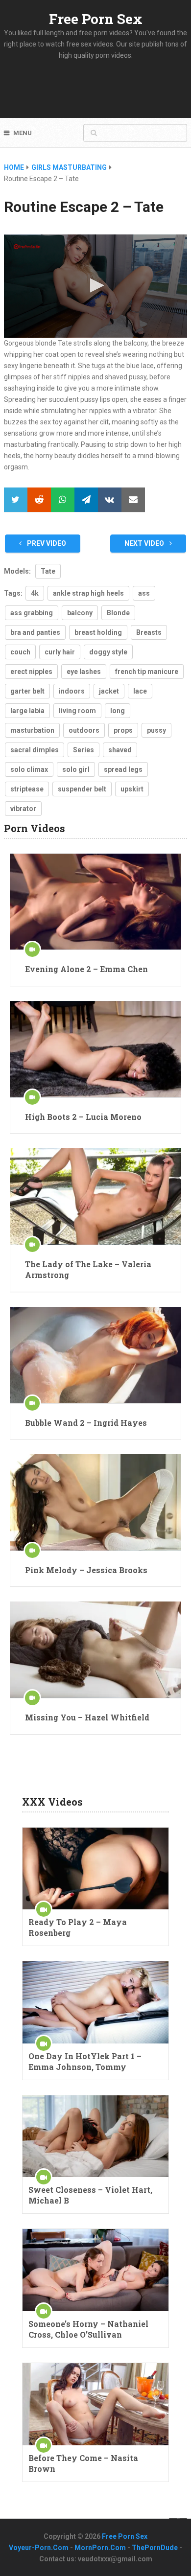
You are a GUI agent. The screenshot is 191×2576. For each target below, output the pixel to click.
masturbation (32, 730)
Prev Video (46, 543)
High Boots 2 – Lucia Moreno (83, 1117)
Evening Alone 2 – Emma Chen (86, 969)
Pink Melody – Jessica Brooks (86, 1570)
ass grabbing (32, 613)
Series (84, 750)
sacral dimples (35, 750)
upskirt (132, 789)
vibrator (23, 809)
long (118, 711)
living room (77, 711)
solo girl (76, 769)
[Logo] (27, 247)
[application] (95, 286)
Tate (48, 571)
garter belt (27, 691)
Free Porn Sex (96, 19)
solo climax (29, 769)
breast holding (98, 632)
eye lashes (84, 672)
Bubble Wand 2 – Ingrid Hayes (86, 1423)
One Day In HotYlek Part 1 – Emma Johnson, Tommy (85, 2061)
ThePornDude (155, 2548)
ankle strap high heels (88, 593)
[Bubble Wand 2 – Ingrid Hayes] (95, 1355)
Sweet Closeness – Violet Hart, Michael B (90, 2195)
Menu (23, 133)
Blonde (118, 613)
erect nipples (31, 672)
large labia (27, 711)
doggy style (108, 652)
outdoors (84, 730)
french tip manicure (147, 672)
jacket (109, 691)
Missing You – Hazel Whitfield (87, 1717)
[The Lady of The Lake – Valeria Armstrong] (95, 1196)
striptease (27, 789)
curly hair (60, 652)
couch (20, 652)
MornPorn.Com (100, 2548)
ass (144, 593)
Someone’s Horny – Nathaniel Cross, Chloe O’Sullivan (88, 2329)
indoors (72, 691)
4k (35, 593)
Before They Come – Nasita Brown (83, 2463)
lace (140, 691)
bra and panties (35, 632)
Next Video (145, 543)
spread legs (123, 769)
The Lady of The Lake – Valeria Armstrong (88, 1269)
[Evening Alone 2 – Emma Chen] (95, 902)
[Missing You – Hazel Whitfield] (95, 1650)
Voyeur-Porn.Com (39, 2548)
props (123, 730)
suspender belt (82, 789)
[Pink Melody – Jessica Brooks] (95, 1502)
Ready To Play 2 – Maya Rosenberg (78, 1927)
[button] (95, 285)
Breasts (149, 632)
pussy (156, 730)
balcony (80, 613)
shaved (120, 750)
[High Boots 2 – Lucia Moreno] (95, 1049)
